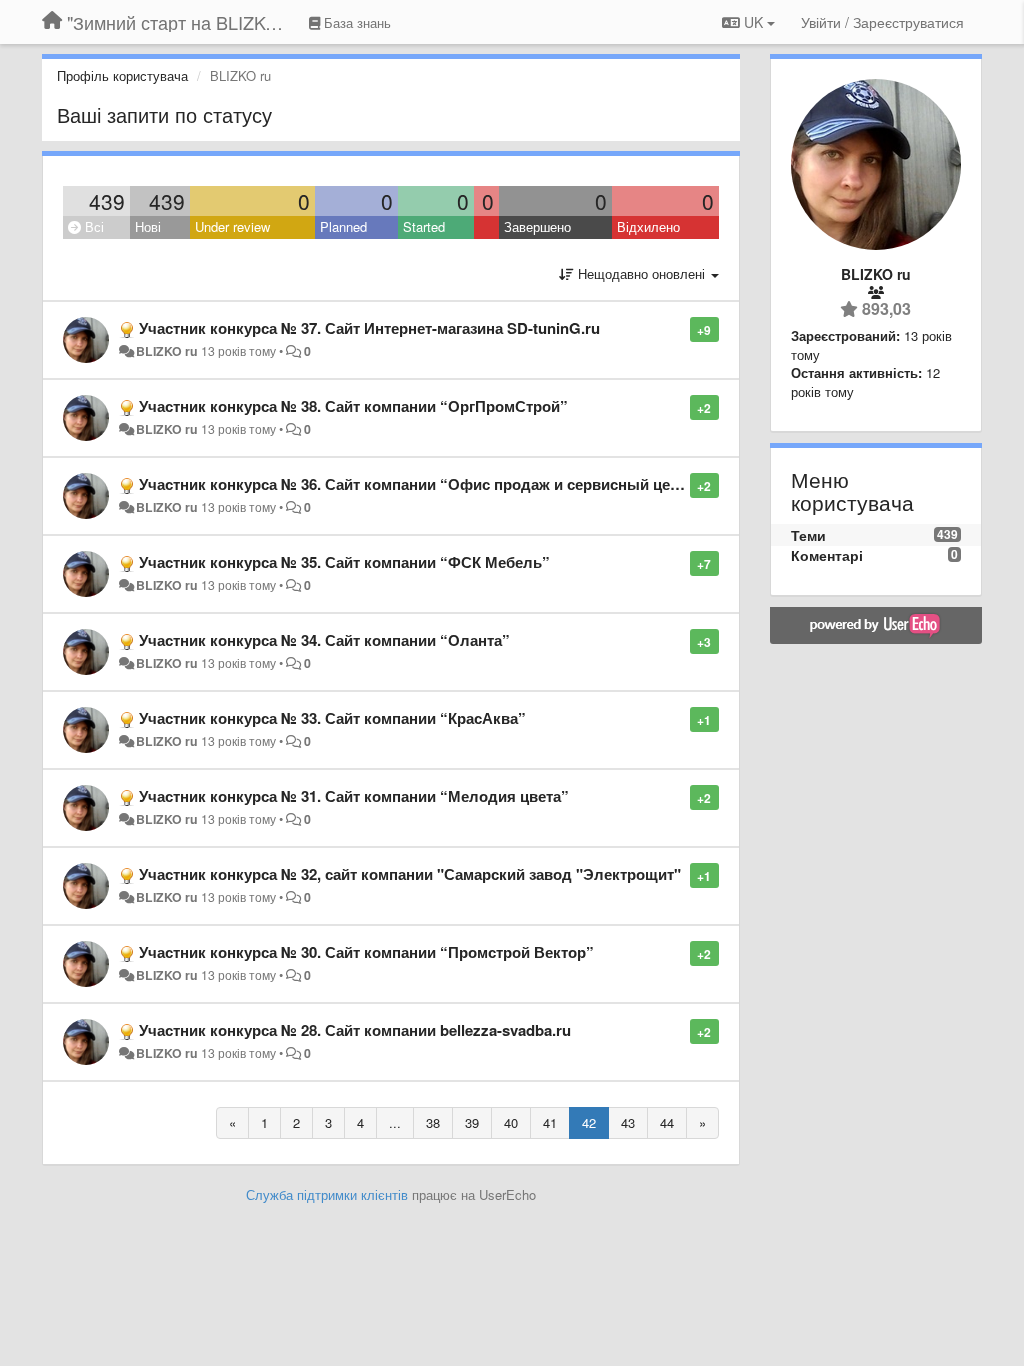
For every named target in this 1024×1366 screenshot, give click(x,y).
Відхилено (648, 226)
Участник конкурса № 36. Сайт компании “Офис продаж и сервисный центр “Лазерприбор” (475, 484)
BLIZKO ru (168, 351)
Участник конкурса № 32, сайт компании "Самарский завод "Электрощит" (410, 874)
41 (550, 1122)
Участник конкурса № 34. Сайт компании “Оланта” (324, 640)
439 (107, 201)
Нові (148, 226)
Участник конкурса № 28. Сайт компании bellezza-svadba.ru (355, 1030)
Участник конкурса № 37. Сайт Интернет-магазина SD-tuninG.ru (369, 328)
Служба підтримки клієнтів (327, 1194)
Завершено (537, 226)
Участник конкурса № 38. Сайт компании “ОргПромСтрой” (353, 406)
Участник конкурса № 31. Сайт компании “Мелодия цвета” (354, 796)
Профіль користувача (122, 75)
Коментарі (827, 555)
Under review (232, 226)
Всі (92, 226)
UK (753, 22)
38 (433, 1122)
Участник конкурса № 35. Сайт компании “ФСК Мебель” (344, 562)
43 (628, 1122)
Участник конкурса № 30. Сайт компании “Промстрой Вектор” (366, 952)
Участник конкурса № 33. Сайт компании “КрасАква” (332, 718)
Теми (808, 535)
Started (424, 226)
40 (511, 1122)
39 (472, 1122)
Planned (343, 226)
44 (667, 1122)
